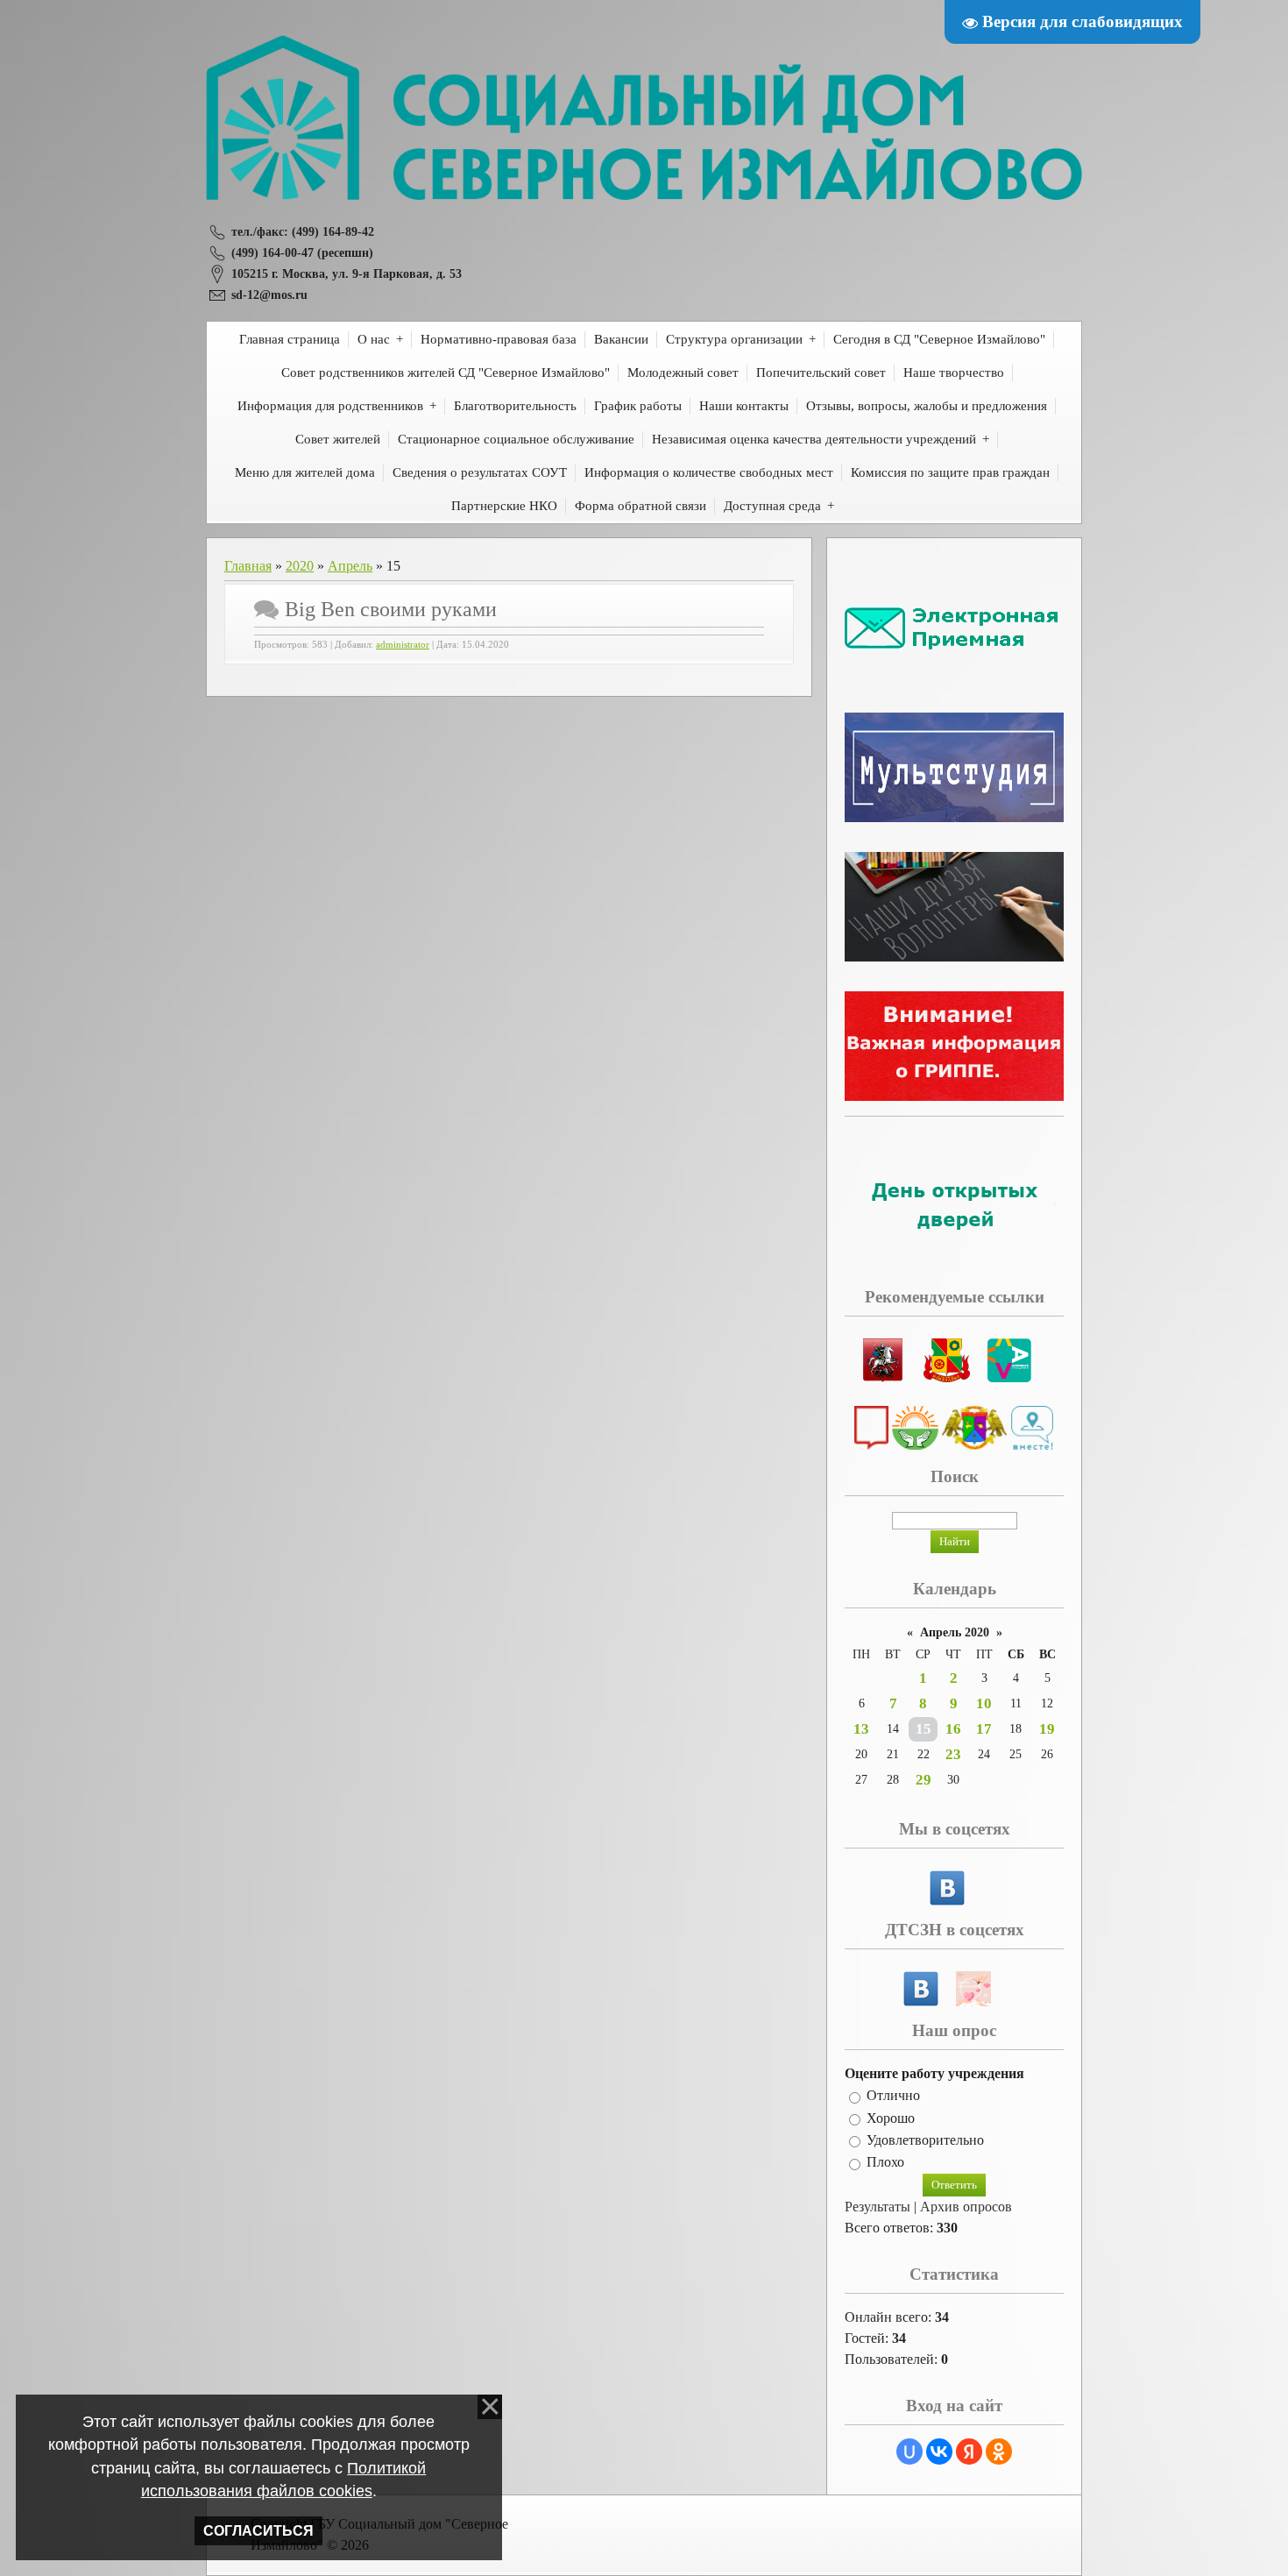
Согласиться (258, 2531)
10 (984, 1703)
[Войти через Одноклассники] (999, 2452)
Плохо (885, 2163)
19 (1047, 1729)
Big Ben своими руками (391, 609)
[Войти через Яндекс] (969, 2452)
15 (924, 1729)
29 (924, 1780)
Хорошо (891, 2118)
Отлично (893, 2096)
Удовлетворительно (925, 2140)
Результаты (878, 2207)
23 (953, 1754)
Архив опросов (966, 2207)
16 (953, 1729)
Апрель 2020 (955, 1632)
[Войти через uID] (909, 2452)
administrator (403, 645)
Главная (248, 566)
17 (984, 1729)
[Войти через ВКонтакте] (939, 2452)
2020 (300, 566)
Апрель (350, 566)
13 (861, 1729)
